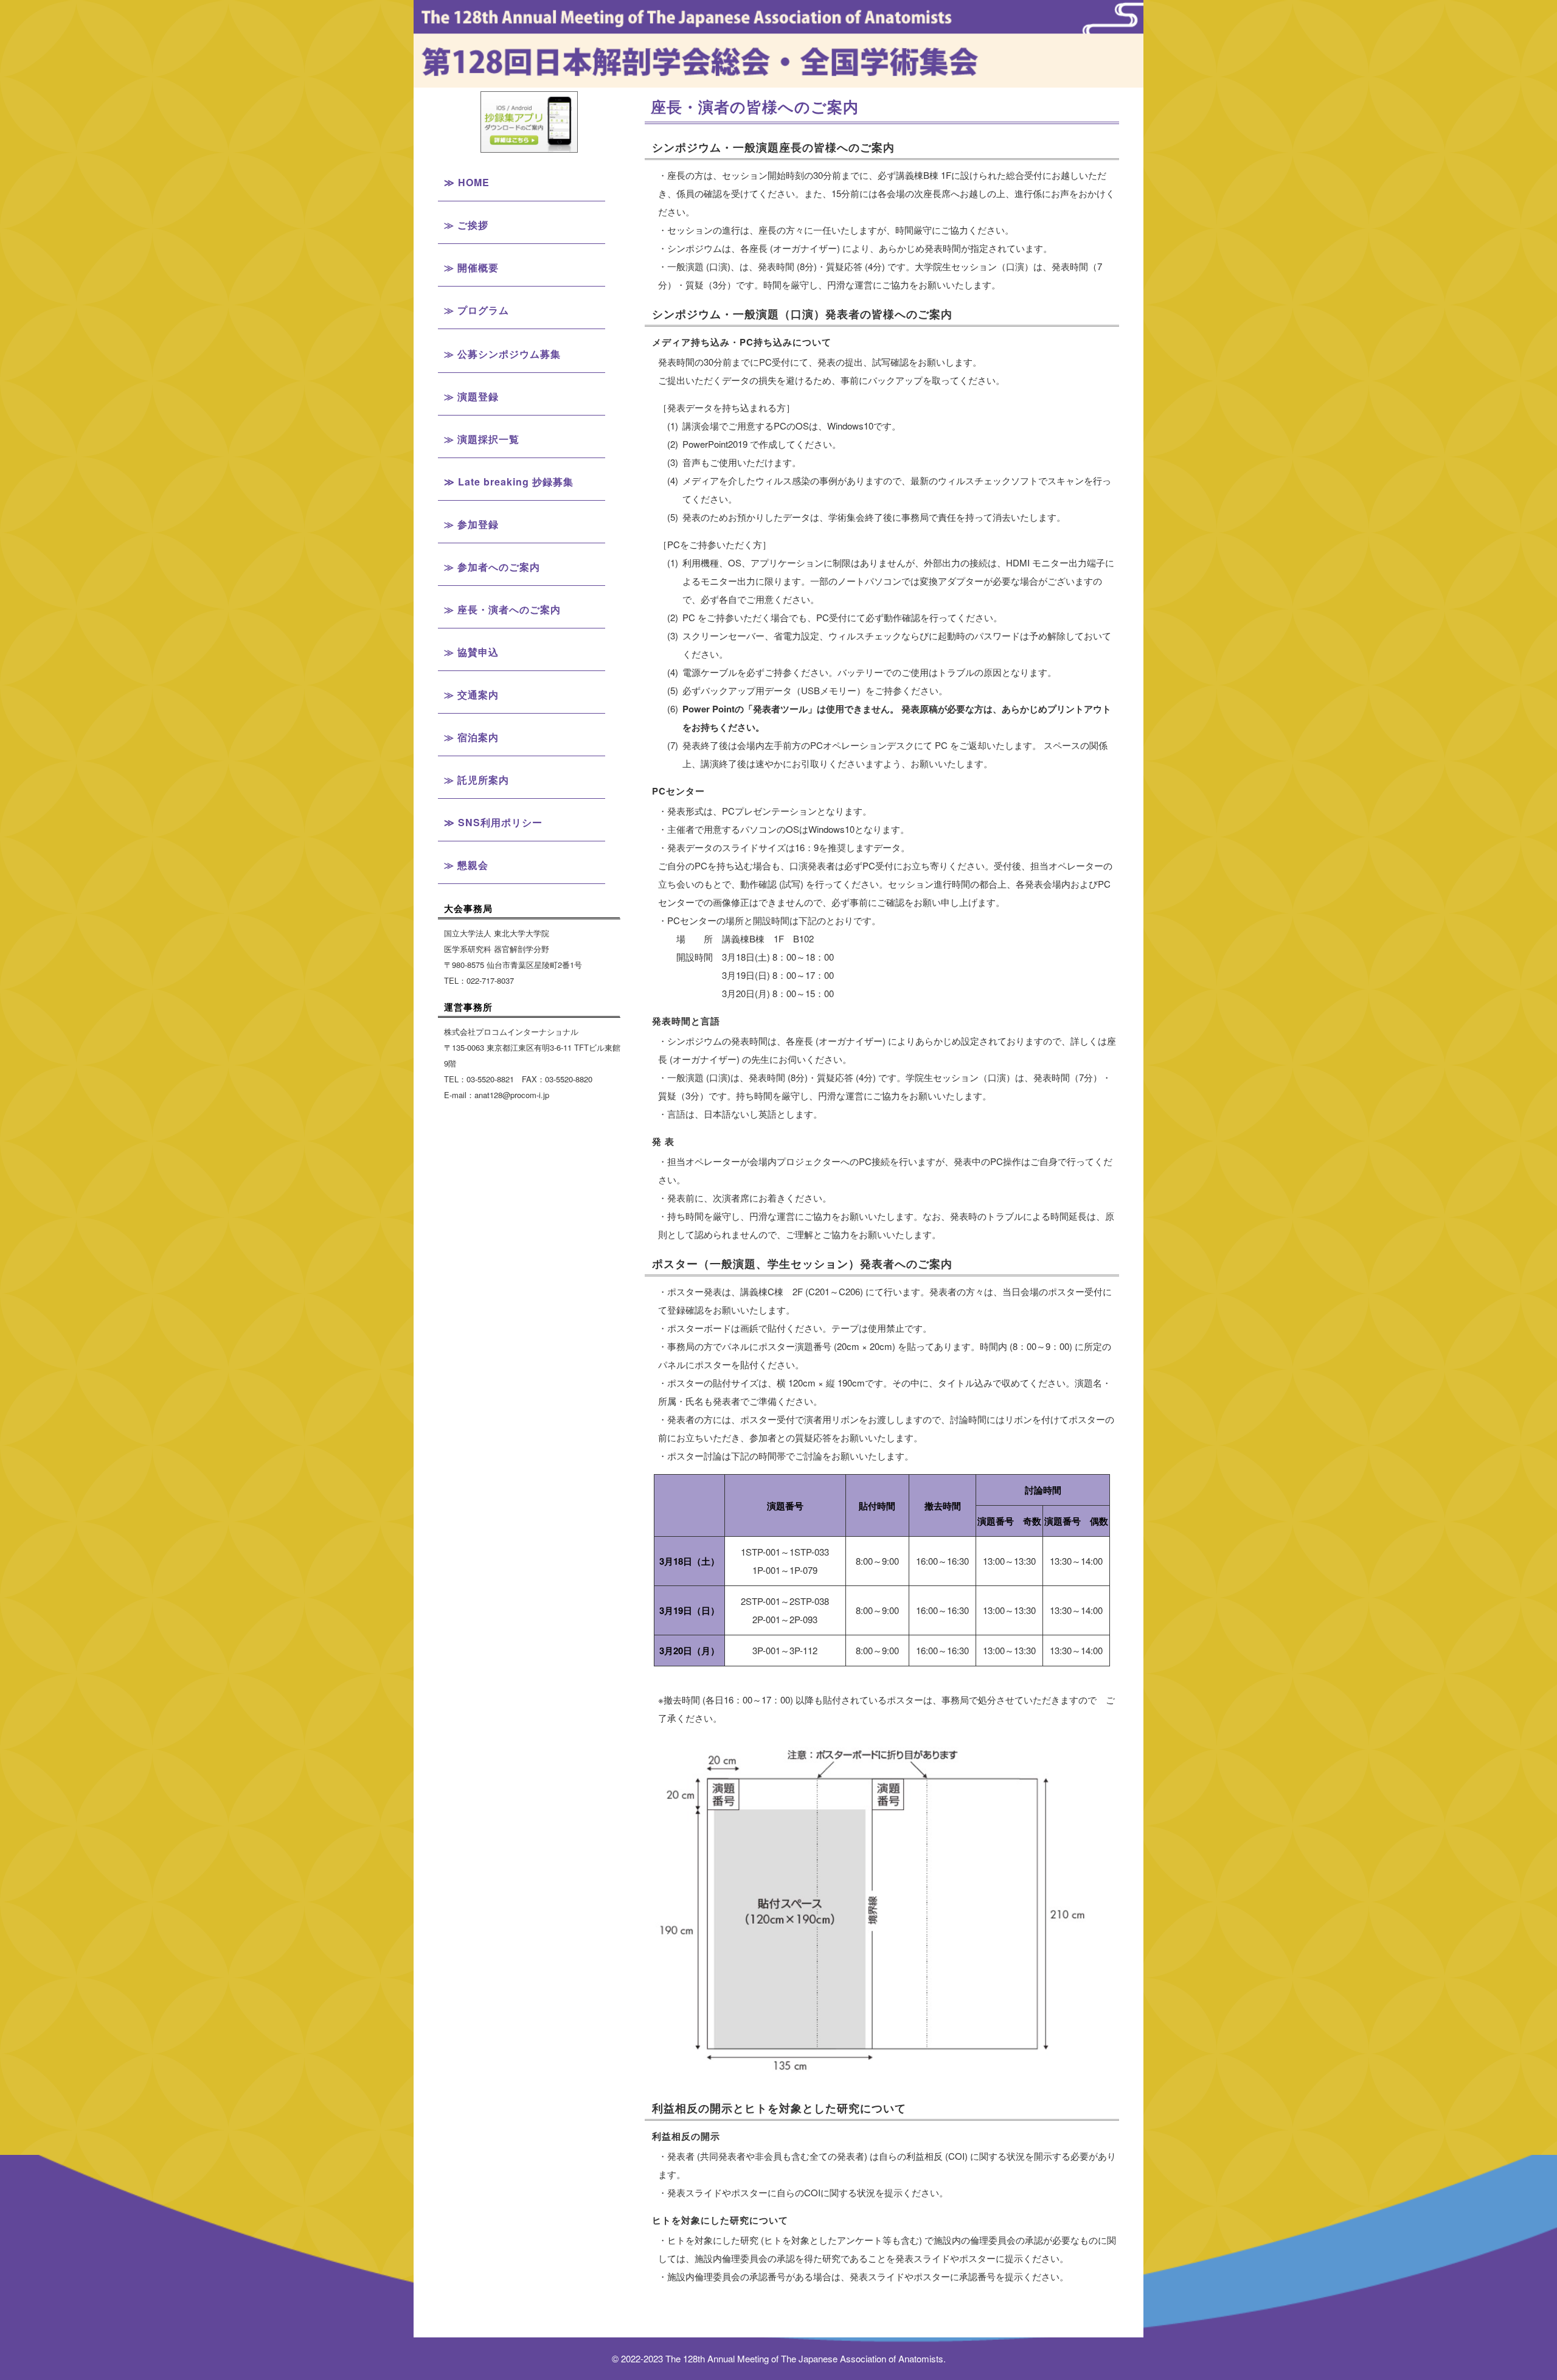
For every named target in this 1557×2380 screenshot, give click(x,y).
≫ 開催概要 (471, 267)
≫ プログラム (477, 310)
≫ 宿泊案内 (471, 737)
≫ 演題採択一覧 (482, 439)
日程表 (529, 374)
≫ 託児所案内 (477, 780)
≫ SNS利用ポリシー (493, 822)
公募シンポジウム (529, 462)
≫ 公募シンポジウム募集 (502, 354)
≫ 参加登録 (471, 524)
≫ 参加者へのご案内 (492, 567)
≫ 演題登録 (471, 396)
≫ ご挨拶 (466, 225)
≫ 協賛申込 (471, 652)
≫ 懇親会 (466, 865)
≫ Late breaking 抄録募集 (509, 482)
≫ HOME (467, 182)
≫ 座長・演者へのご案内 (502, 609)
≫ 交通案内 (471, 694)
